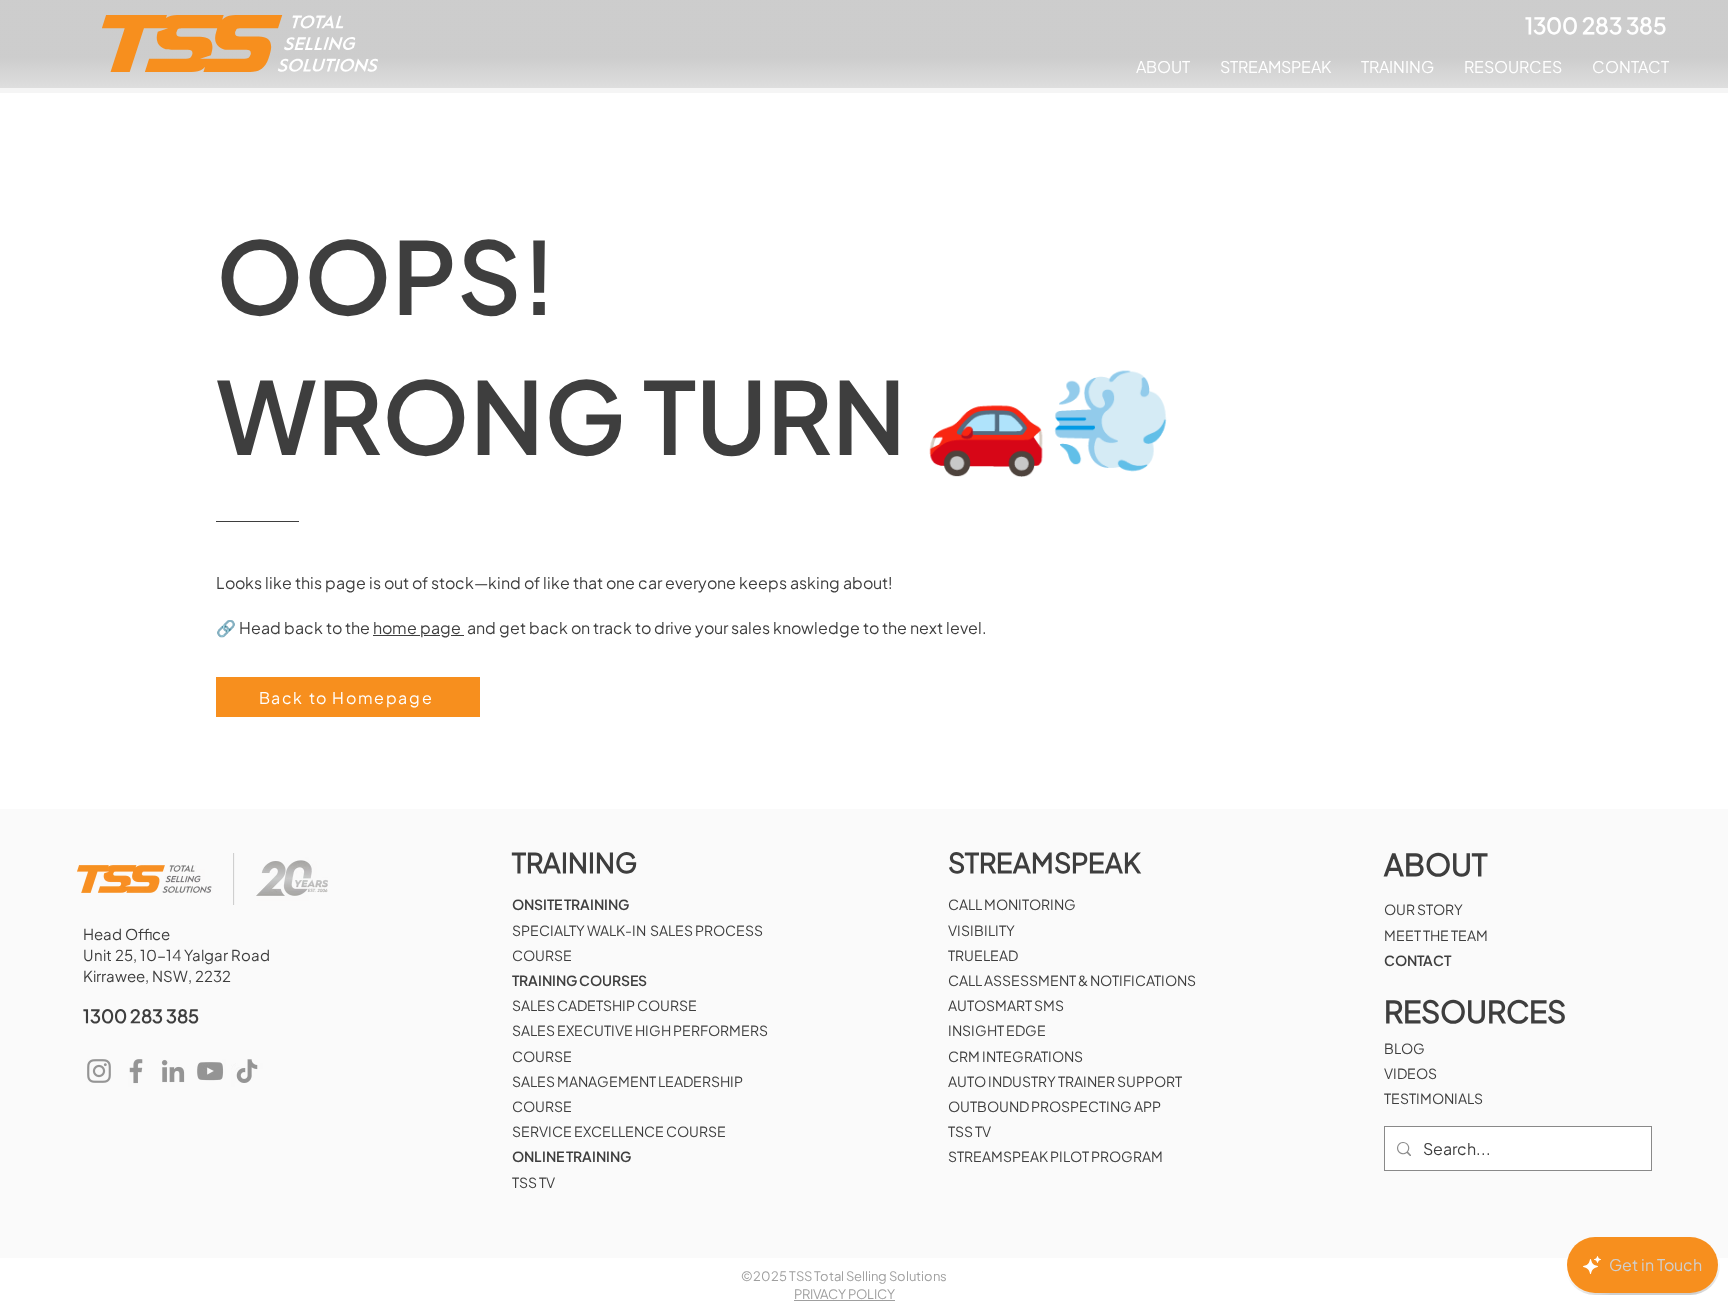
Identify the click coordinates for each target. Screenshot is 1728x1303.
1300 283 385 (141, 1015)
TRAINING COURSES (579, 980)
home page (418, 627)
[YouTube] (210, 1071)
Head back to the (306, 627)
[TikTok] (247, 1071)
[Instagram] (99, 1071)
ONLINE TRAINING (571, 1156)
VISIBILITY (981, 930)
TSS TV (533, 1182)
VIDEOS (1410, 1073)
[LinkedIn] (173, 1071)
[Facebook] (136, 1071)
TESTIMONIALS (1433, 1098)
